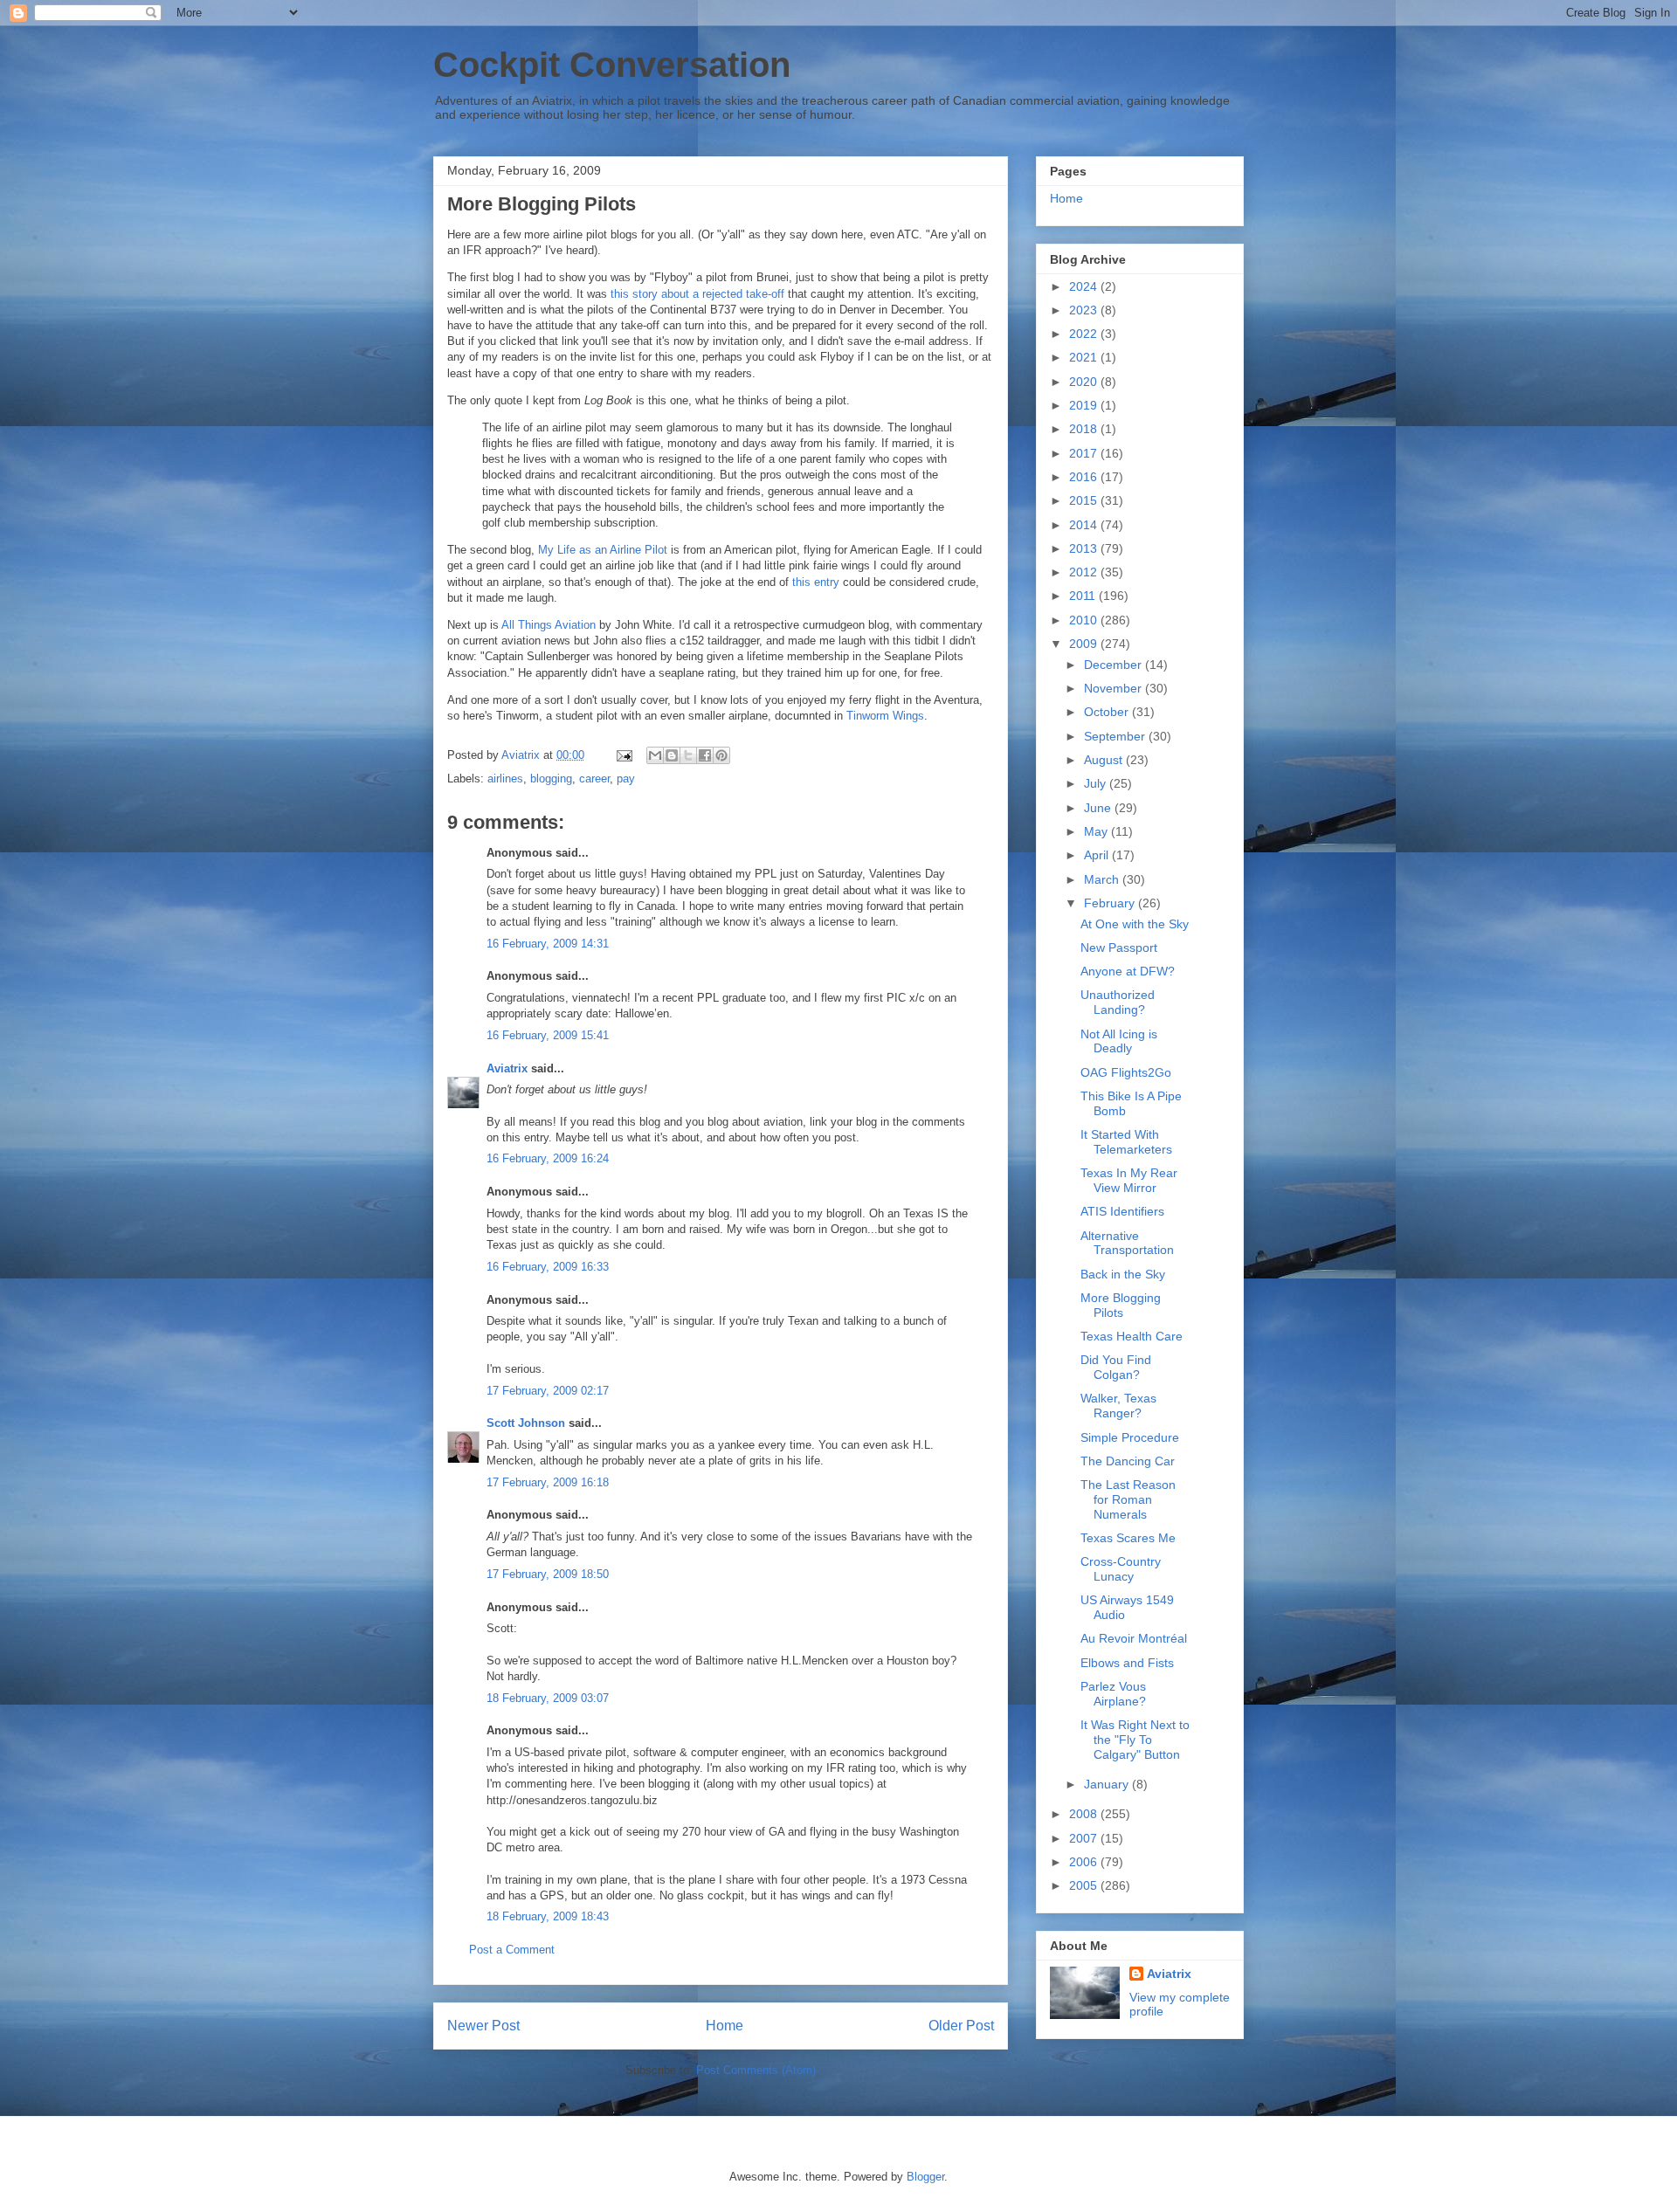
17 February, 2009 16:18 (548, 1482)
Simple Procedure (1130, 1437)
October (1108, 712)
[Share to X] (688, 755)
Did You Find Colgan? (1116, 1367)
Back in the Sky (1123, 1274)
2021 (1085, 357)
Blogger (925, 2177)
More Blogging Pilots (1121, 1305)
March (1103, 879)
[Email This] (655, 755)
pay (626, 779)
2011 (1084, 596)
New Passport (1119, 948)
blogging (551, 779)
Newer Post (483, 2026)
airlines (505, 779)
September (1116, 736)
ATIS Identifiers (1122, 1211)
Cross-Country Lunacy (1121, 1569)
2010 (1085, 620)
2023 (1085, 310)
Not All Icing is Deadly (1119, 1041)
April (1098, 855)
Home (725, 2026)
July (1097, 783)
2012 (1085, 572)
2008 (1085, 1814)
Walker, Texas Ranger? (1118, 1406)
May (1097, 831)
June (1099, 808)
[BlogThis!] (672, 755)
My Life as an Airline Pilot (603, 550)
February (1111, 903)
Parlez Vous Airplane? (1113, 1694)
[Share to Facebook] (705, 755)
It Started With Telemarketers (1126, 1142)
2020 (1085, 382)
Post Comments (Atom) (756, 2070)
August (1105, 760)
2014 (1085, 525)
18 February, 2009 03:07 (548, 1698)
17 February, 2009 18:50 (548, 1574)
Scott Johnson (526, 1423)
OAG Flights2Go (1126, 1072)
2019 (1085, 405)
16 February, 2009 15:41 (548, 1035)
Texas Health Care (1132, 1336)
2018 (1085, 429)
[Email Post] (623, 755)
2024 (1085, 286)
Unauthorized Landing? (1118, 1002)
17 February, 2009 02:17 (548, 1391)
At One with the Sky (1135, 924)
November (1115, 688)
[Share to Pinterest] (721, 755)
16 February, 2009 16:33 (548, 1267)
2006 (1085, 1862)
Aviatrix (507, 1068)
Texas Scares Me (1128, 1538)
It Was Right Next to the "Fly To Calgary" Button (1135, 1740)
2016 (1085, 477)
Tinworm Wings (885, 716)
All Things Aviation (549, 625)
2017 (1085, 453)
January (1108, 1784)
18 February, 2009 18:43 (548, 1916)
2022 (1085, 334)
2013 (1085, 548)
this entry (816, 582)
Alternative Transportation (1127, 1243)
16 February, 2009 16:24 (548, 1158)
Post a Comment (512, 1950)
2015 (1085, 500)
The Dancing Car (1128, 1461)
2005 (1085, 1885)
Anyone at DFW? (1128, 971)
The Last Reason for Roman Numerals (1128, 1499)
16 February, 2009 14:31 (548, 944)
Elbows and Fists (1127, 1663)
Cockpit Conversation (612, 65)
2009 (1085, 644)
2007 (1085, 1838)
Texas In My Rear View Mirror (1129, 1180)
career (594, 779)
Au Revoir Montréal (1134, 1638)
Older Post (961, 2026)
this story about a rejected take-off (697, 294)
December (1115, 665)
